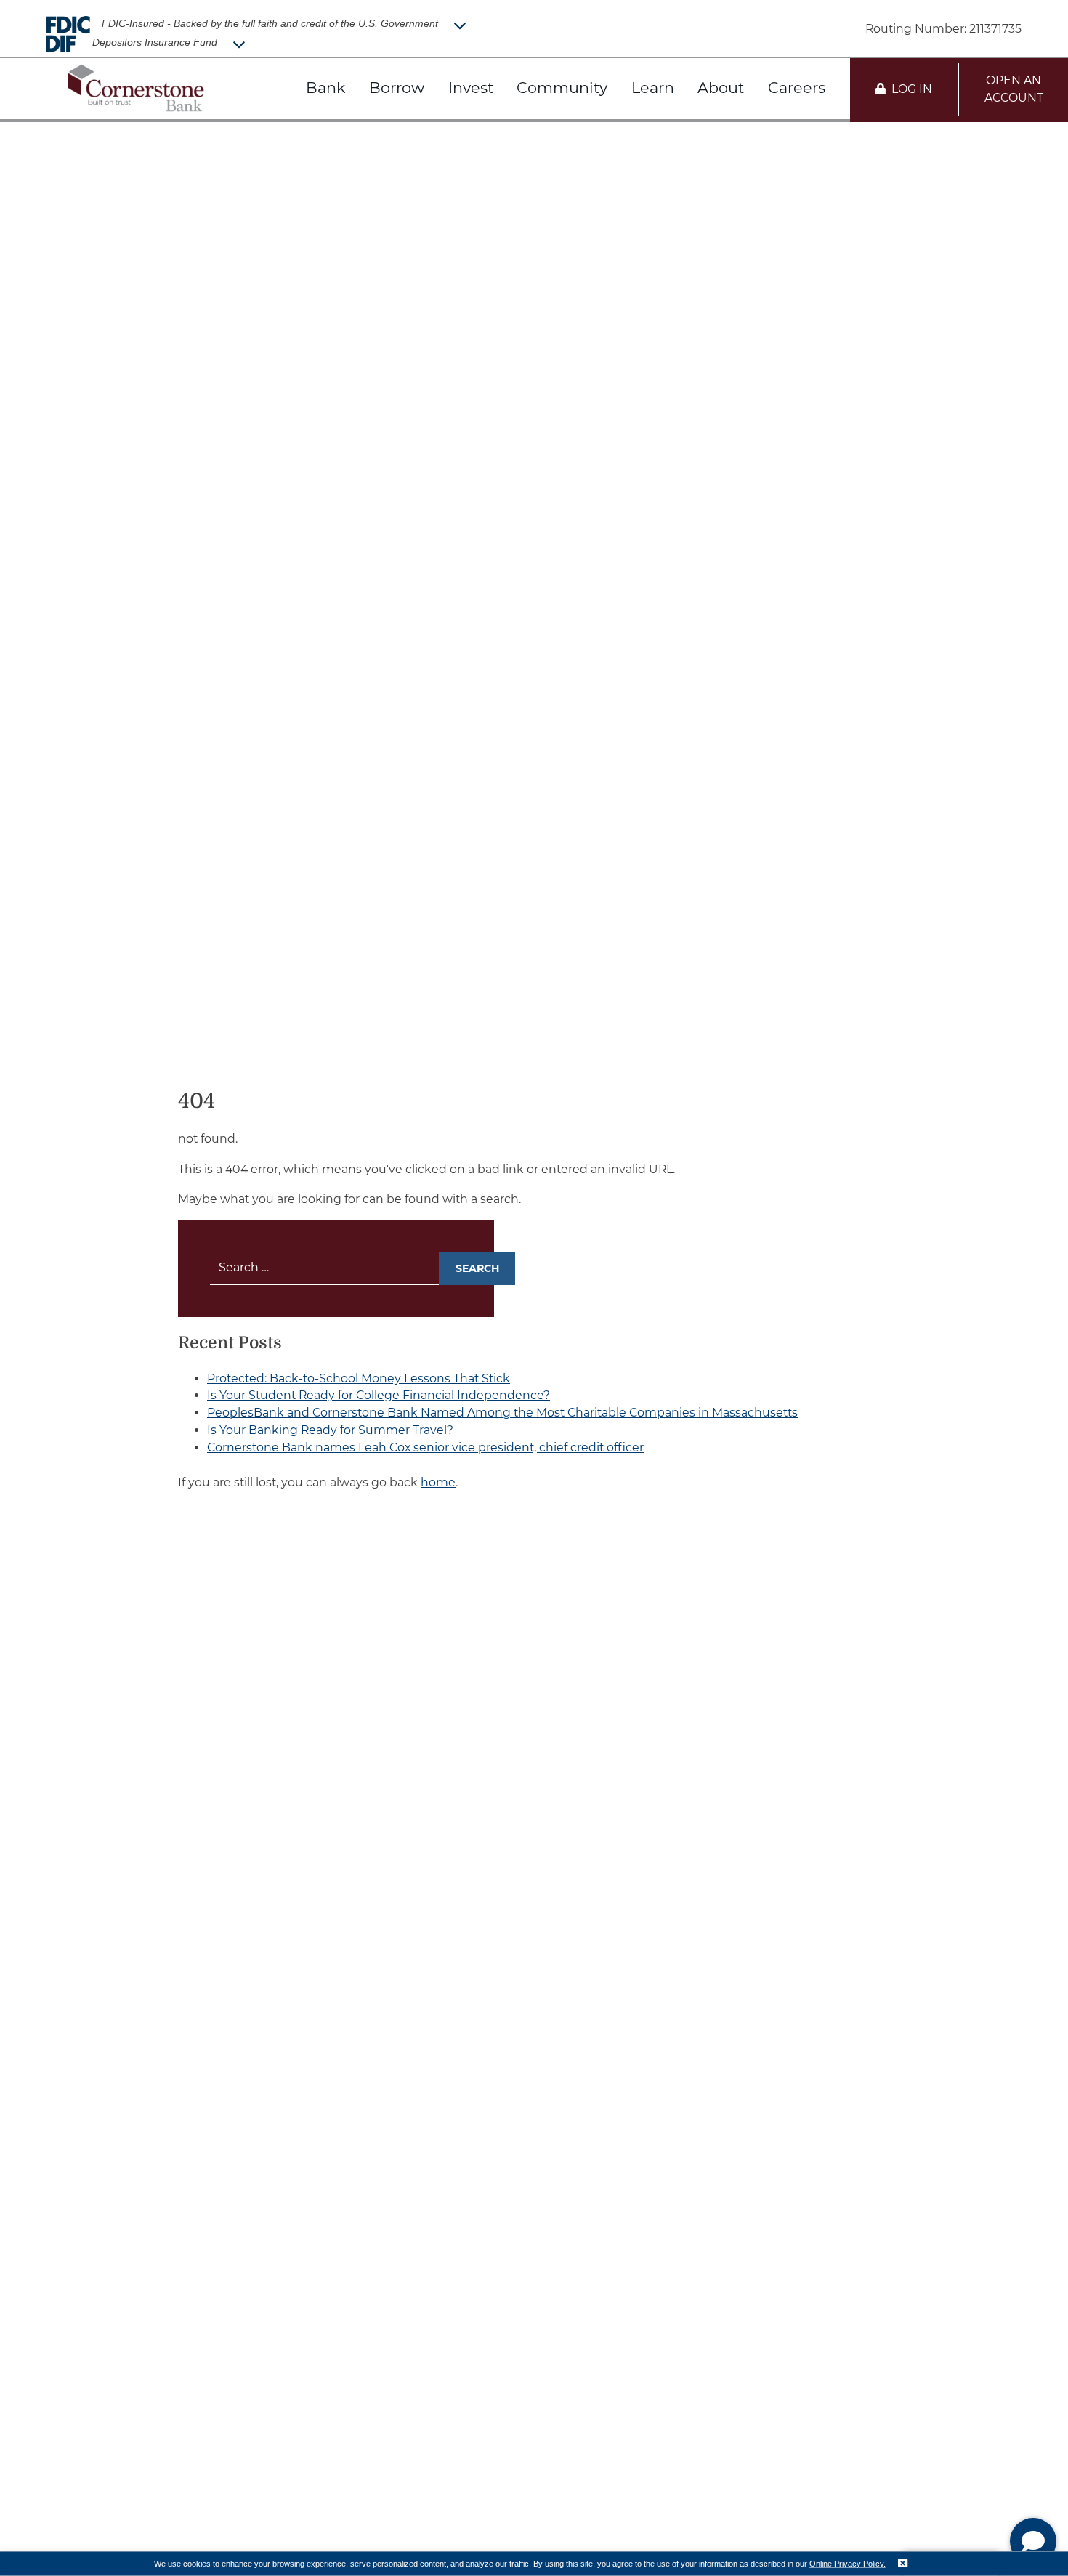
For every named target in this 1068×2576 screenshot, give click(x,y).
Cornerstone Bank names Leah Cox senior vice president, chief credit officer (425, 1447)
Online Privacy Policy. (847, 2563)
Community (562, 88)
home (438, 1482)
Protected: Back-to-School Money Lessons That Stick (359, 1378)
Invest (471, 88)
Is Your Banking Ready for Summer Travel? (330, 1430)
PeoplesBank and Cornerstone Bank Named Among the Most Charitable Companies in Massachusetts (502, 1413)
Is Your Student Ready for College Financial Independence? (379, 1395)
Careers (797, 88)
